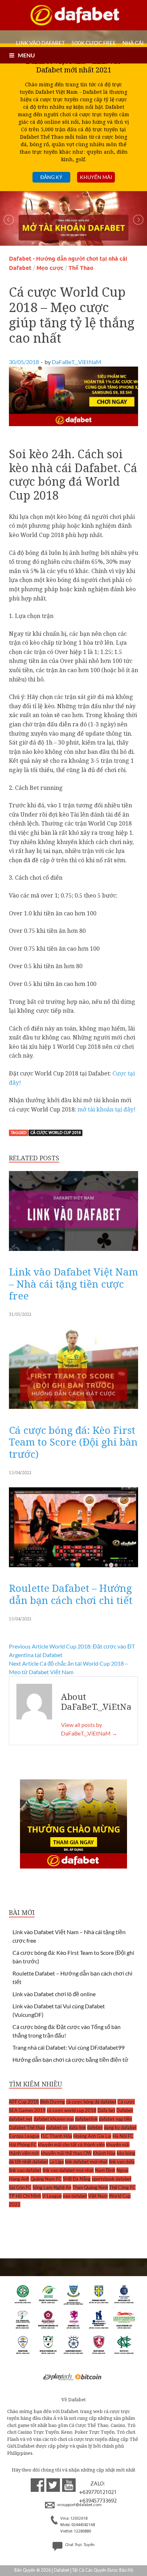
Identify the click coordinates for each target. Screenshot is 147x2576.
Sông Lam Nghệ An (52, 2187)
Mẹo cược (50, 268)
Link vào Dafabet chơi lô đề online (54, 1994)
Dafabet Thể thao (27, 2127)
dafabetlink (86, 2119)
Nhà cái (133, 43)
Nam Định (105, 2170)
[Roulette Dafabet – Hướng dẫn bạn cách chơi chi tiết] (73, 1569)
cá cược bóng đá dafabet (91, 2102)
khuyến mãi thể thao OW (66, 2153)
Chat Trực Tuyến (79, 2545)
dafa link (77, 2127)
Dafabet (125, 2110)
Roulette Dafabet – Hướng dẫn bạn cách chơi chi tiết (71, 1594)
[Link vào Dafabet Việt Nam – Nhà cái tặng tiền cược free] (73, 1253)
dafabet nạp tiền (115, 2119)
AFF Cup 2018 (24, 2102)
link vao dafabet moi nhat (68, 2170)
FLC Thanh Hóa (56, 2136)
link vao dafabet (25, 2170)
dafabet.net (21, 2119)
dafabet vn (57, 2127)
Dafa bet (106, 2110)
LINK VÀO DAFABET (40, 43)
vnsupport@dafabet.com (79, 2505)
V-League (52, 2196)
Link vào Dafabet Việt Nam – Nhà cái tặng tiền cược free (73, 1284)
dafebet (95, 2127)
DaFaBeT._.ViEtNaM (77, 362)
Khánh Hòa (104, 2153)
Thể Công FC (122, 2187)
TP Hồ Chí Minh (25, 2196)
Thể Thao (81, 268)
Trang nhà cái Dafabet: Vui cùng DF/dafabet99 (69, 2047)
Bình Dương (52, 2102)
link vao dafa (122, 2162)
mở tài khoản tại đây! (107, 1109)
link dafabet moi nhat (86, 2162)
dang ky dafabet (120, 2127)
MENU (26, 55)
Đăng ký (51, 177)
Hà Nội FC (123, 2136)
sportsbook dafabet (111, 2179)
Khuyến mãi (96, 177)
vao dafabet (75, 2196)
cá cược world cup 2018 (55, 1133)
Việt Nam (98, 2196)
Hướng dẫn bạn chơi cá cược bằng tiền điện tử (70, 2059)
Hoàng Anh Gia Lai (92, 2136)
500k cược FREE (94, 43)
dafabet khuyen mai (54, 2119)
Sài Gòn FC (20, 2187)
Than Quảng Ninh (90, 2187)
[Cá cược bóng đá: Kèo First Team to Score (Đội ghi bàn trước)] (73, 1411)
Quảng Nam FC (46, 2179)
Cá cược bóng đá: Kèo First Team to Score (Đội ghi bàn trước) (73, 1442)
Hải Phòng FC (23, 2145)
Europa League (24, 2136)
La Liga (57, 2162)
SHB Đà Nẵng (77, 2179)
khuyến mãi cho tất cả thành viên (71, 2145)
